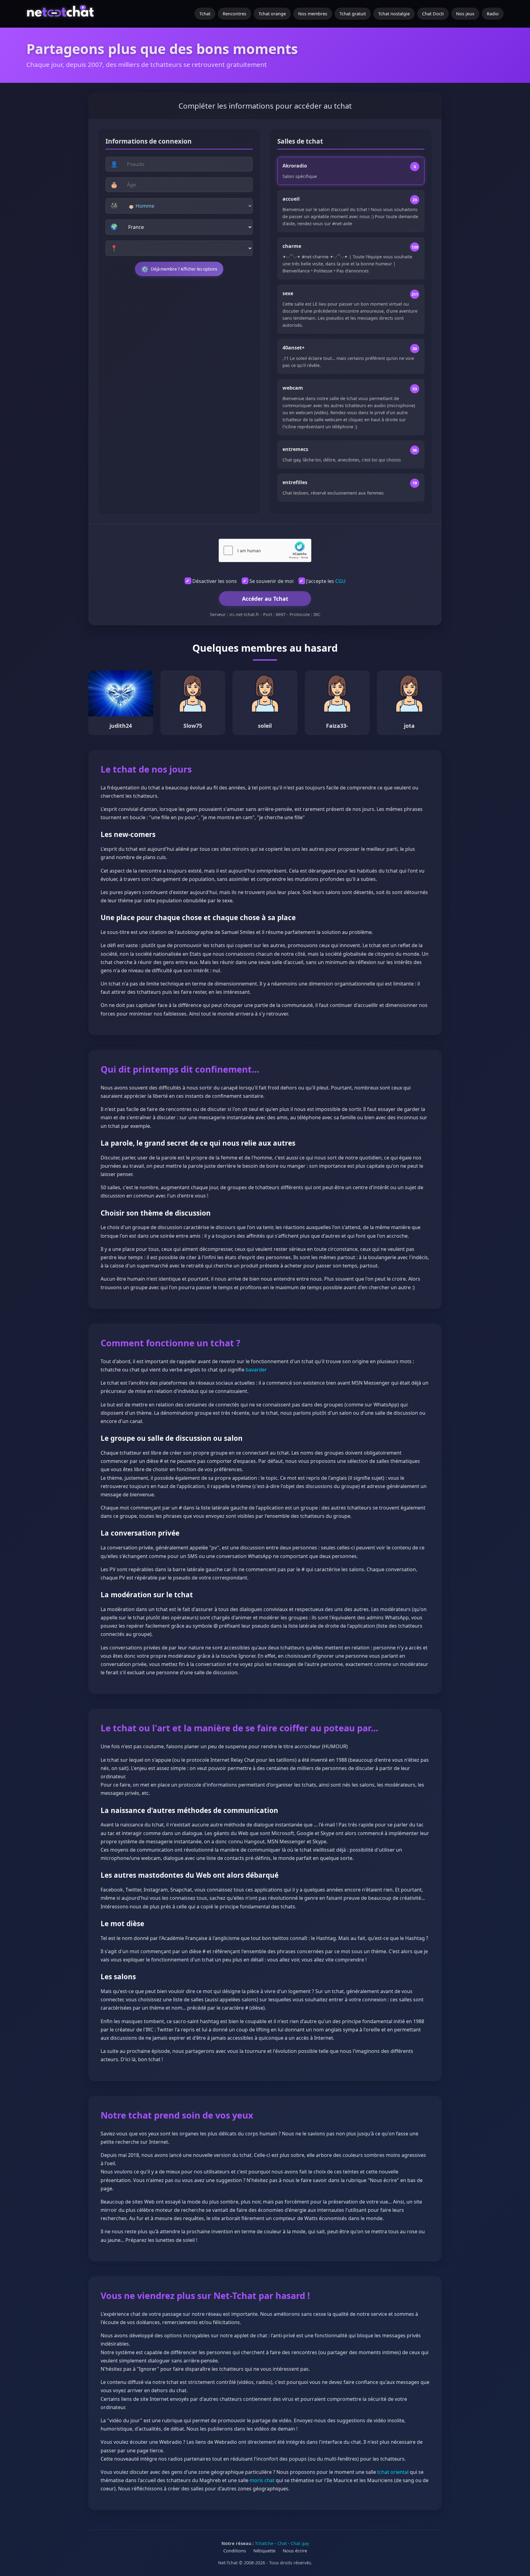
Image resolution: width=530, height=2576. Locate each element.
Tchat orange (272, 14)
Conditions (235, 2551)
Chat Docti (433, 14)
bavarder (256, 1370)
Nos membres (313, 14)
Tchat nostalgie (394, 14)
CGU (340, 581)
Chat (282, 2543)
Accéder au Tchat (265, 599)
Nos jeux (465, 14)
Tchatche (264, 2543)
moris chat (262, 2480)
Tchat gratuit (353, 14)
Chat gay (300, 2543)
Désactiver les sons (215, 581)
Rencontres (234, 14)
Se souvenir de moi (271, 581)
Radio (493, 14)
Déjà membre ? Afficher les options (179, 269)
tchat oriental (393, 2472)
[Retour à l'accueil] (61, 14)
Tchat (205, 14)
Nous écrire (295, 2551)
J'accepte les (326, 581)
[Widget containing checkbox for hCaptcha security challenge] (265, 550)
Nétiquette (264, 2551)
